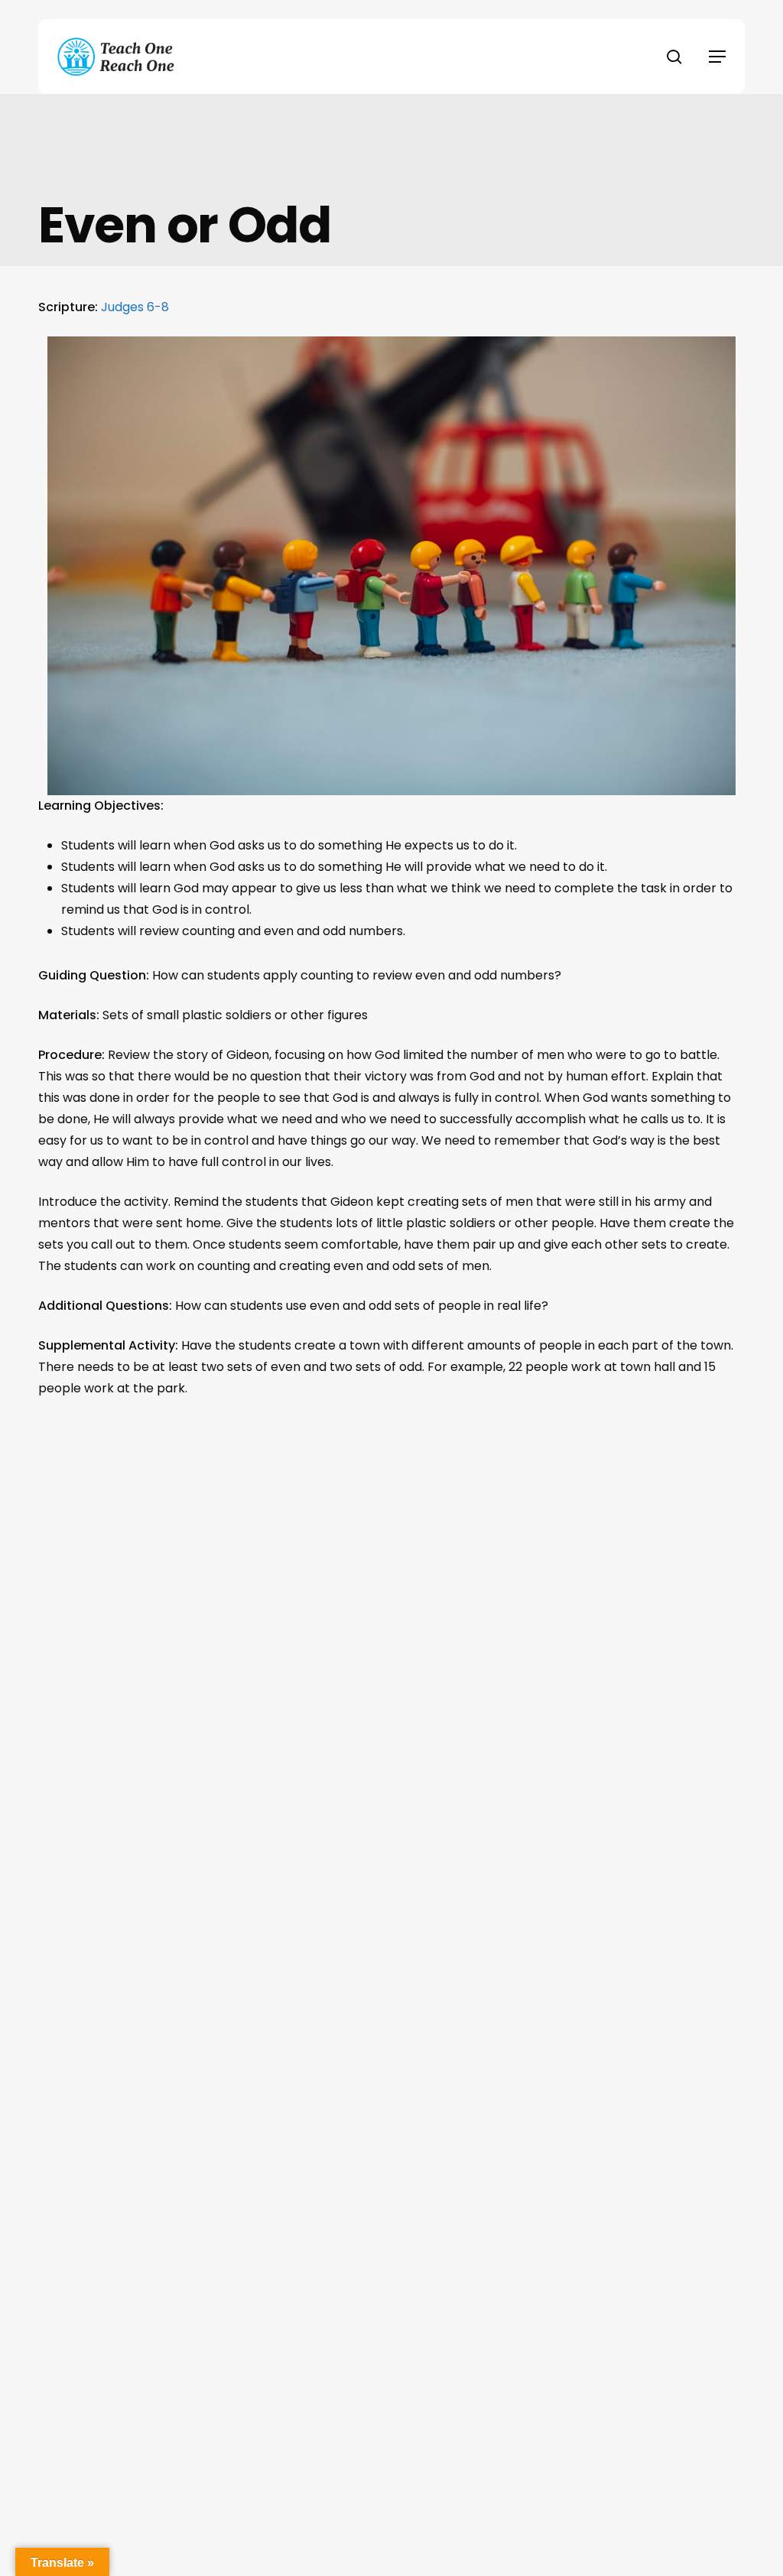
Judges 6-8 (135, 307)
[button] (717, 57)
